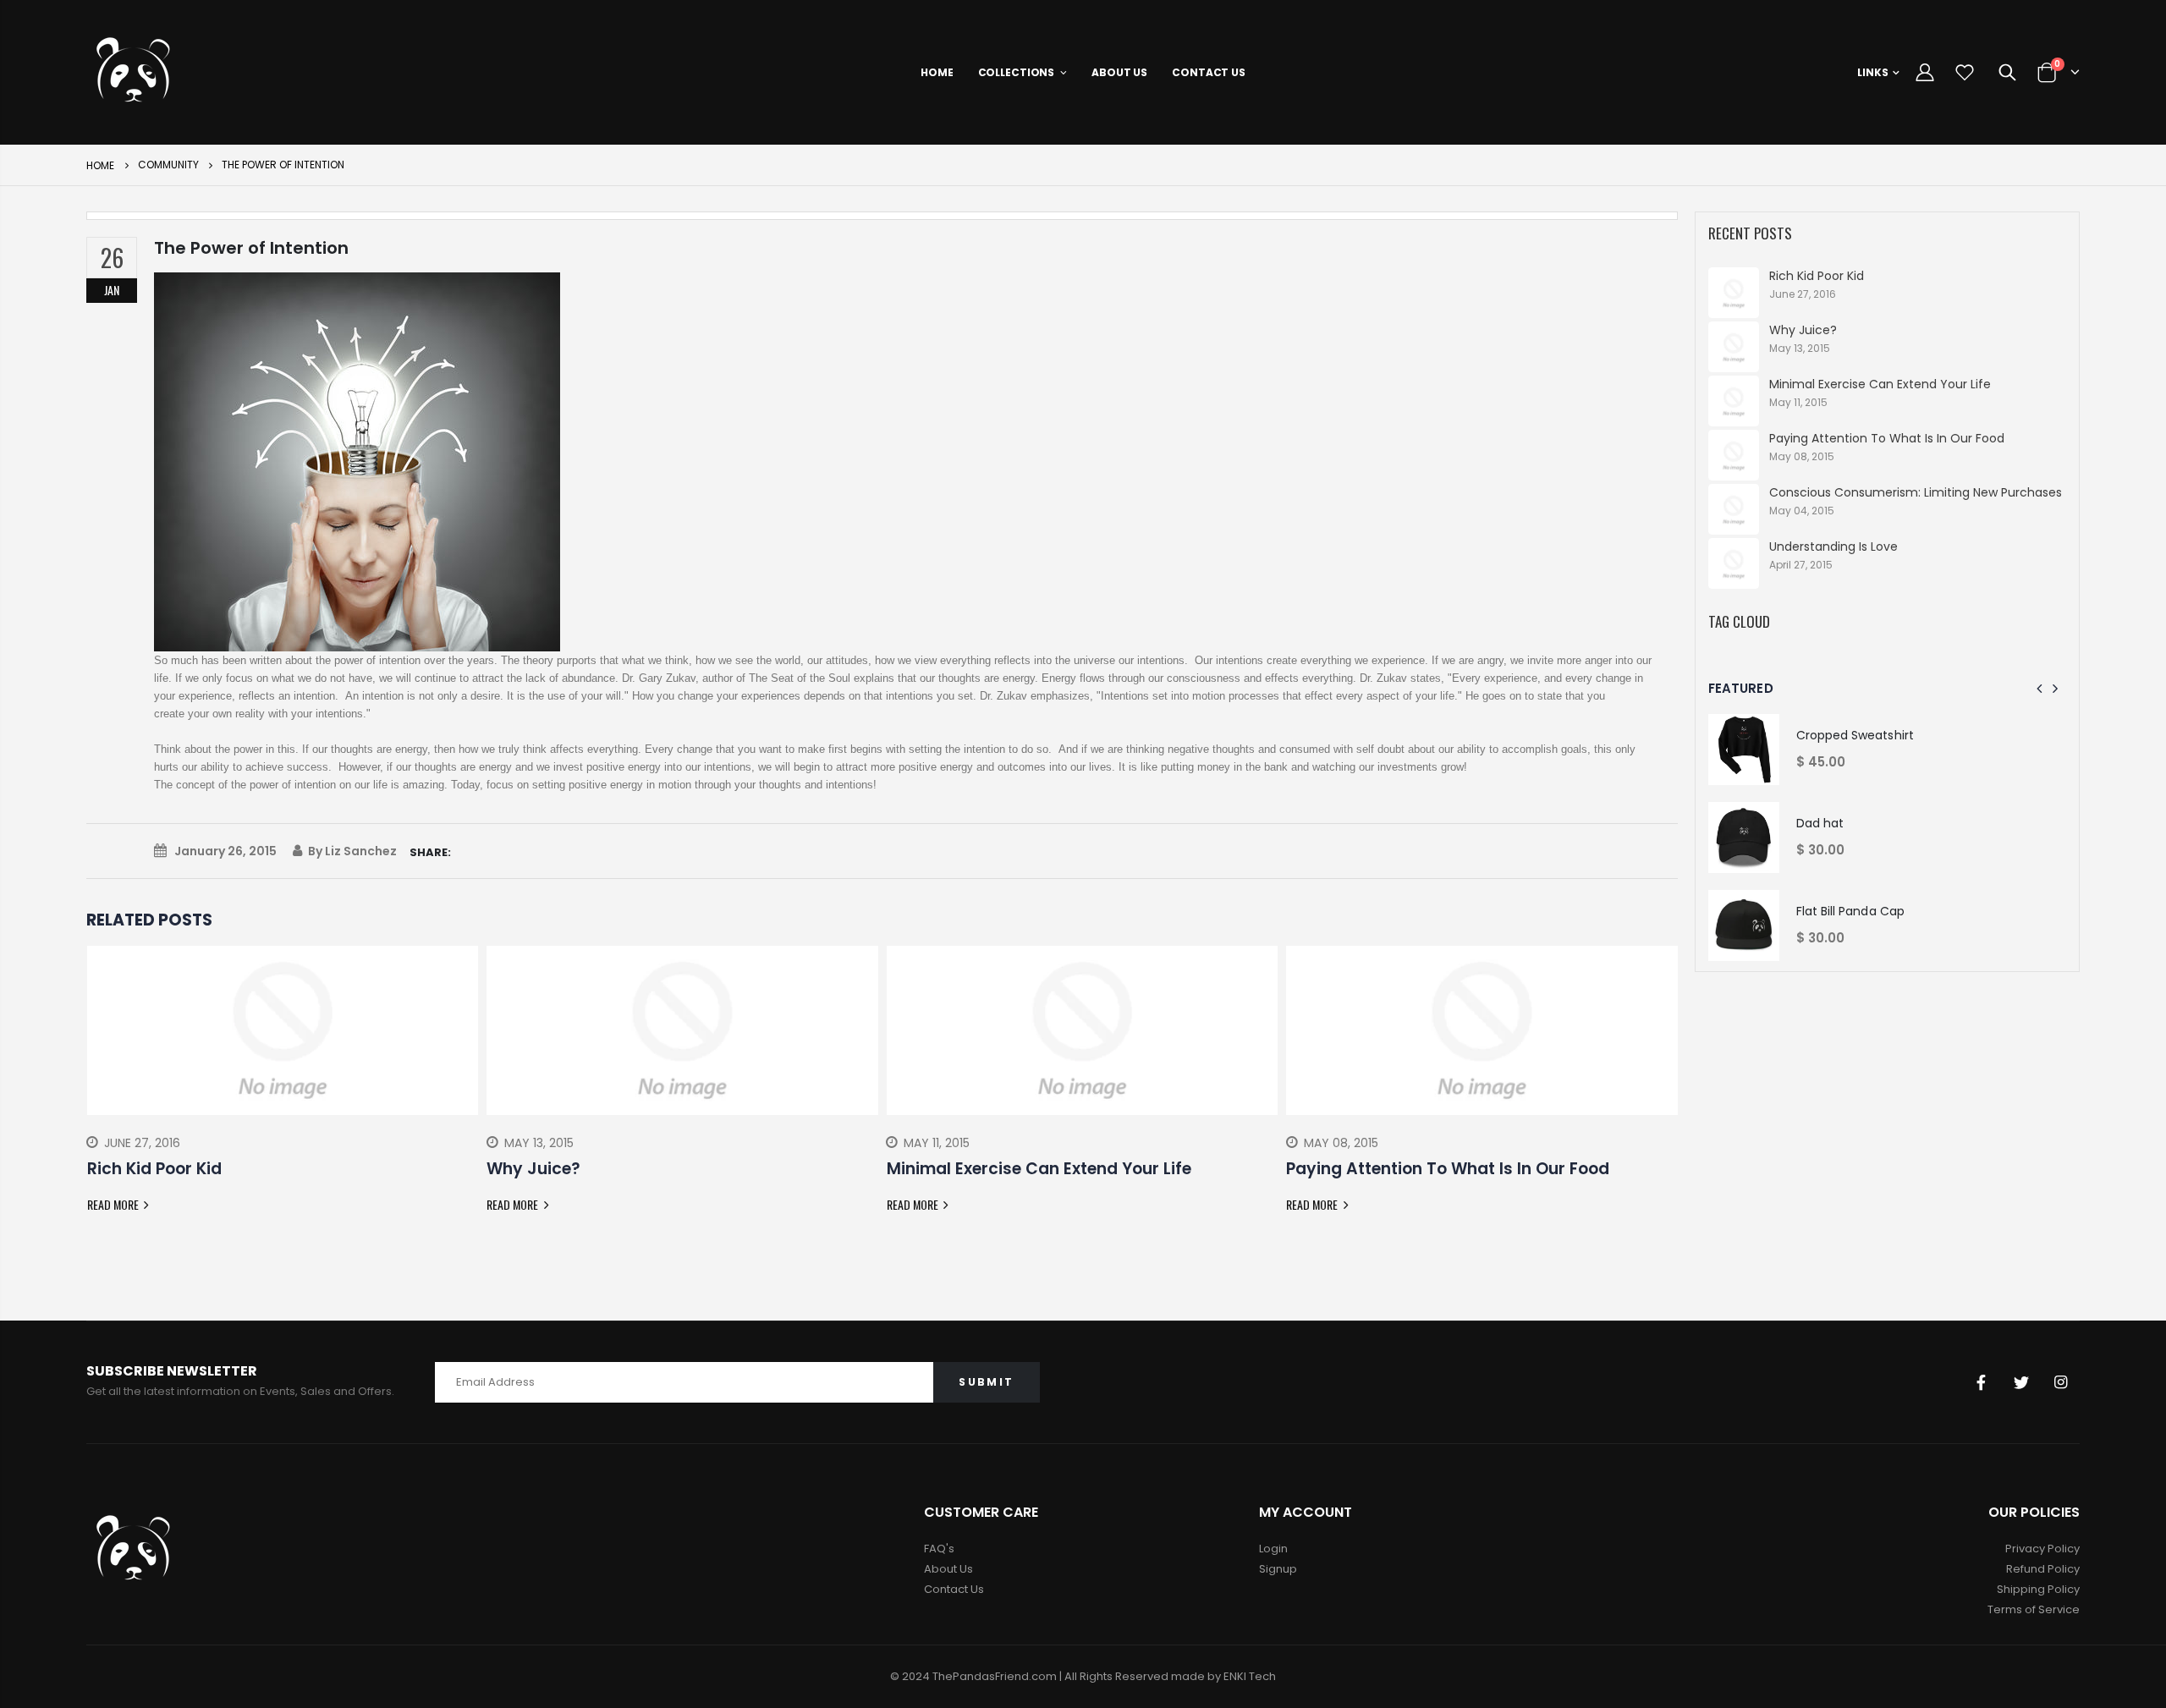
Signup (1278, 1569)
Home (100, 165)
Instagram (2061, 1382)
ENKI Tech (1250, 1676)
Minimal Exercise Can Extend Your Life (1880, 384)
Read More (114, 1204)
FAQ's (939, 1549)
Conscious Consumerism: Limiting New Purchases (1916, 492)
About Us (948, 1569)
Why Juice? (1803, 330)
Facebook (1982, 1382)
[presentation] (99, 1093)
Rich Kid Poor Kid (1817, 276)
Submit (986, 1382)
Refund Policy (2043, 1569)
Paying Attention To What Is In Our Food (1887, 438)
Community (168, 165)
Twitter (2021, 1382)
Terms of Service (2034, 1609)
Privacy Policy (2042, 1549)
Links (1873, 72)
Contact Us (954, 1589)
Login (1273, 1549)
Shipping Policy (2038, 1589)
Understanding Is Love (1833, 546)
